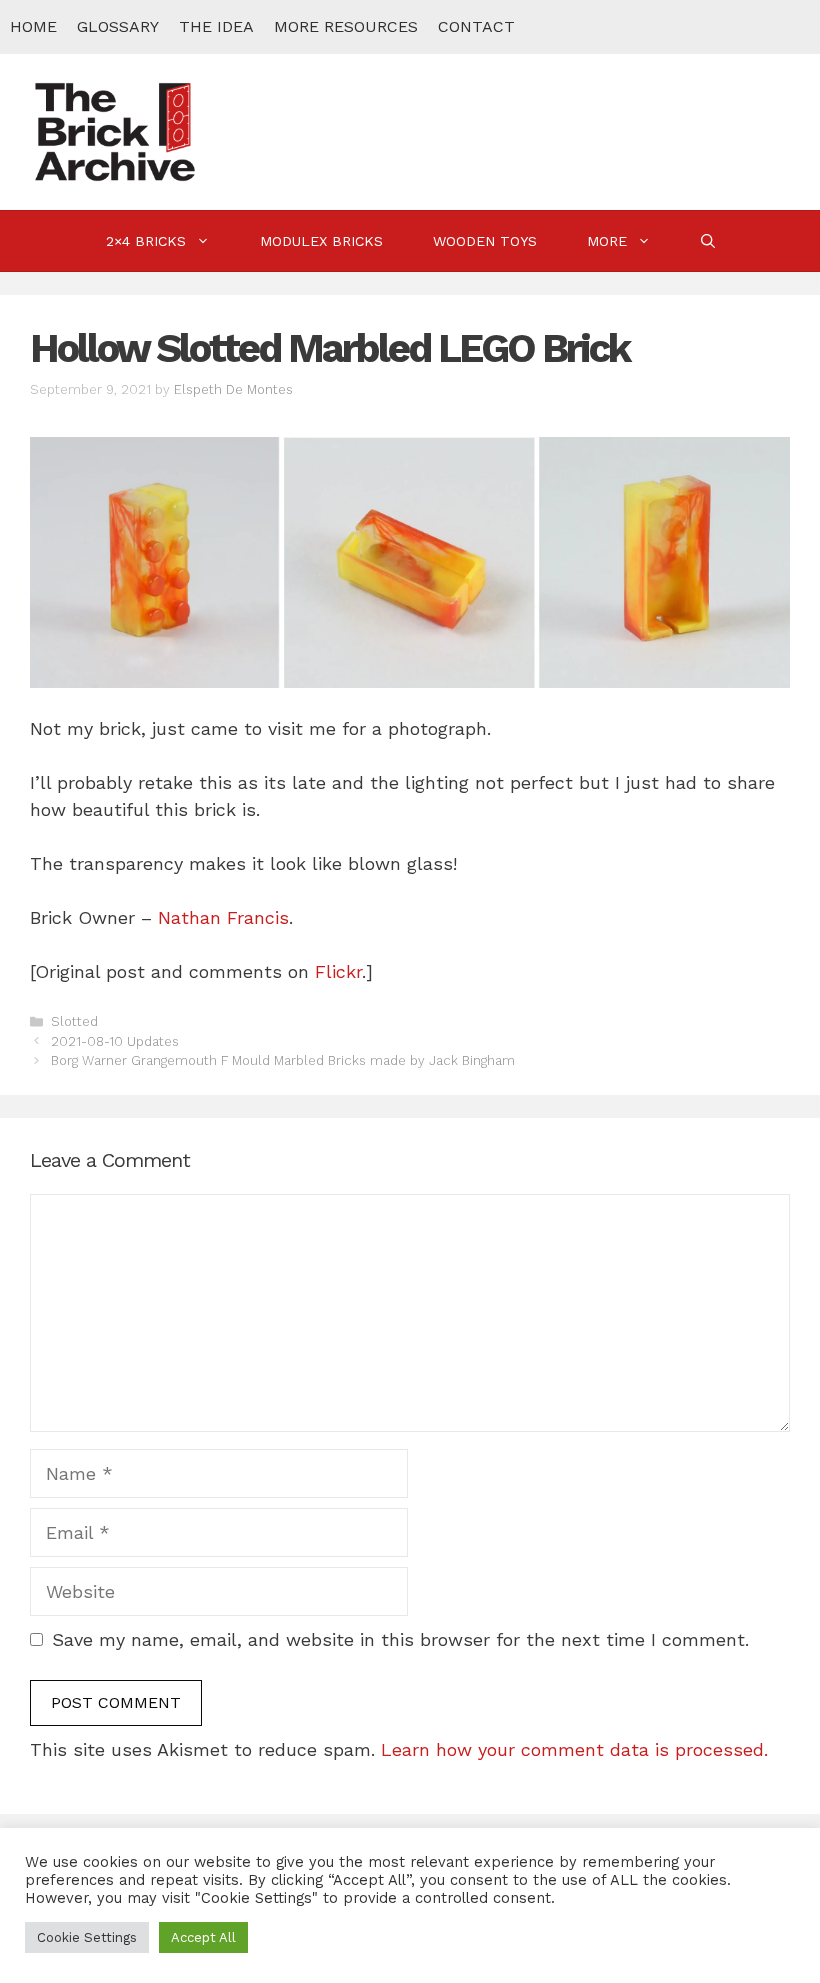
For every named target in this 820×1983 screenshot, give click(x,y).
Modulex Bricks (321, 241)
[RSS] (785, 27)
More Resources (346, 26)
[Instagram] (743, 27)
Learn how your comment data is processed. (574, 1749)
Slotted (74, 1021)
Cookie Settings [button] (87, 1937)
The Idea (216, 26)
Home (33, 26)
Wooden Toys (485, 241)
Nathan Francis (223, 917)
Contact (476, 26)
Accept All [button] (203, 1937)
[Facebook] (659, 27)
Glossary (118, 26)
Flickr (338, 971)
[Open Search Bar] (708, 241)
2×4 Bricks (146, 241)
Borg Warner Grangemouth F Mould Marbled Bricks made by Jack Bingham (283, 1060)
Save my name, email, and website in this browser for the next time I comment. (400, 1639)
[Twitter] (701, 27)
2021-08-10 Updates (115, 1041)
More (607, 241)
